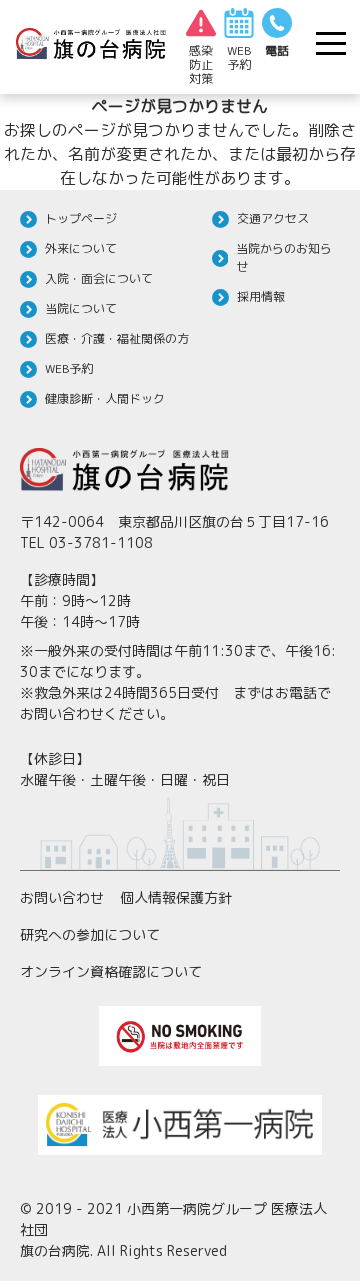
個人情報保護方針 (176, 897)
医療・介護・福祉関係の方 (117, 338)
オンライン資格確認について (111, 971)
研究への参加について (90, 934)
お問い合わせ (62, 897)
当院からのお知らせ (284, 257)
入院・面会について (99, 278)
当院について (81, 308)
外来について (81, 248)
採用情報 (261, 296)
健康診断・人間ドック (105, 398)
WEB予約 (69, 368)
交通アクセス (273, 218)
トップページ (81, 218)
